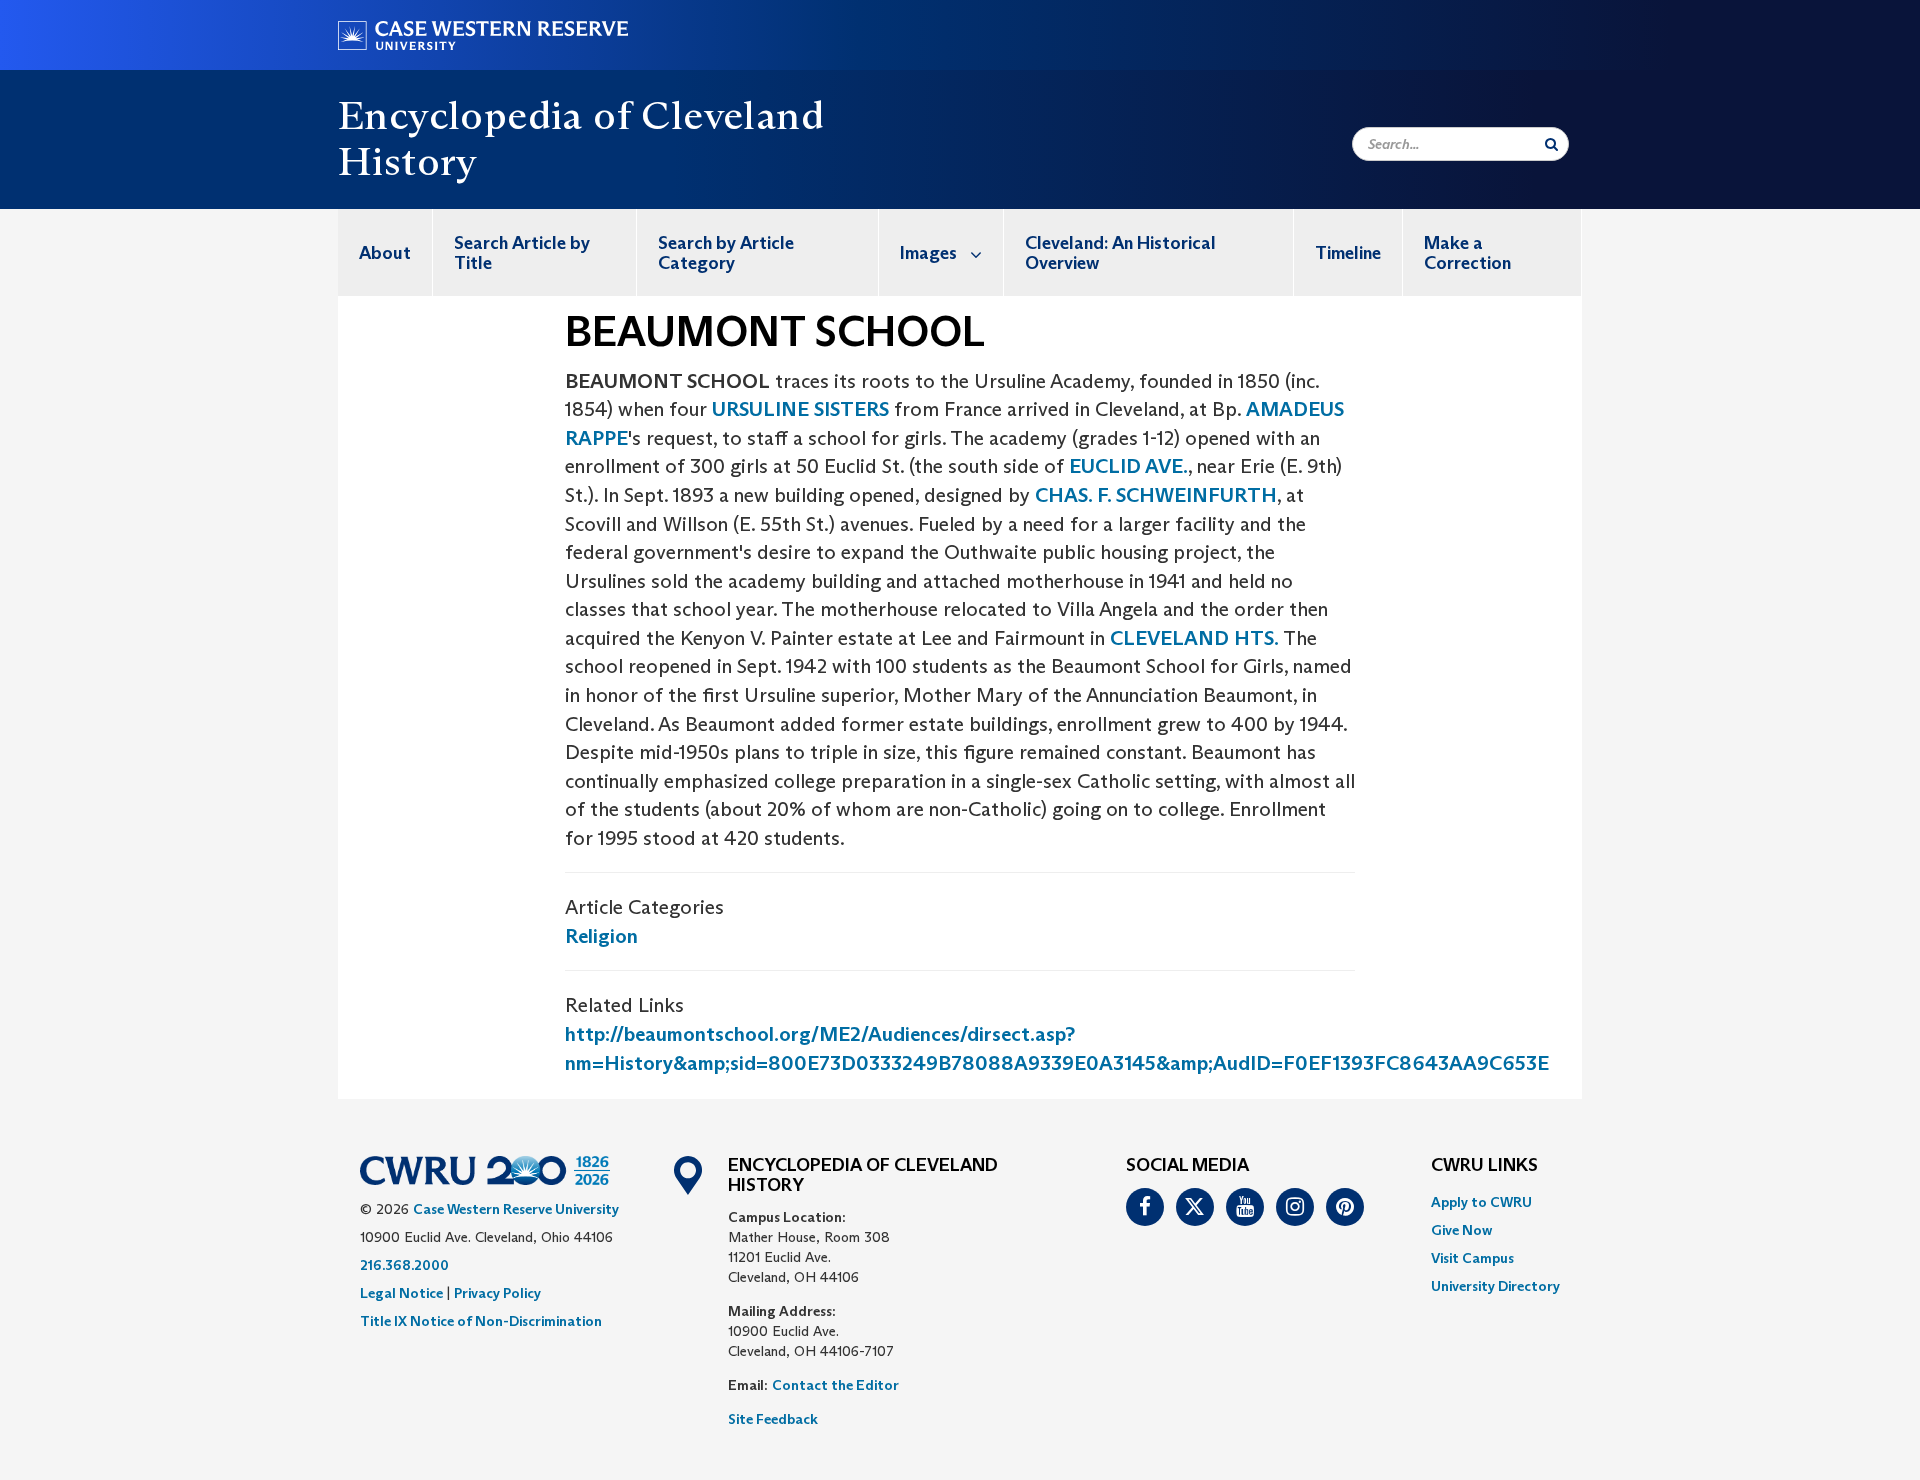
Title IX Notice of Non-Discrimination (481, 1321)
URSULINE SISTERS (800, 409)
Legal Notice (401, 1293)
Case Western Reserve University (516, 1209)
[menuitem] (385, 252)
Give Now (1461, 1230)
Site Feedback (773, 1419)
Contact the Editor (835, 1385)
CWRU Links (1484, 1166)
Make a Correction (1467, 253)
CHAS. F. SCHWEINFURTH (1156, 495)
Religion (601, 936)
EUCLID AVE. (1128, 466)
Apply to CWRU (1481, 1202)
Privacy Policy (497, 1293)
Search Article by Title (522, 253)
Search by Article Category (726, 253)
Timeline (1348, 253)
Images (928, 253)
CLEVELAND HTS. (1194, 638)
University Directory (1495, 1286)
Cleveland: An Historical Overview (1120, 253)
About (385, 253)
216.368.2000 (404, 1265)
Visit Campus (1472, 1258)
